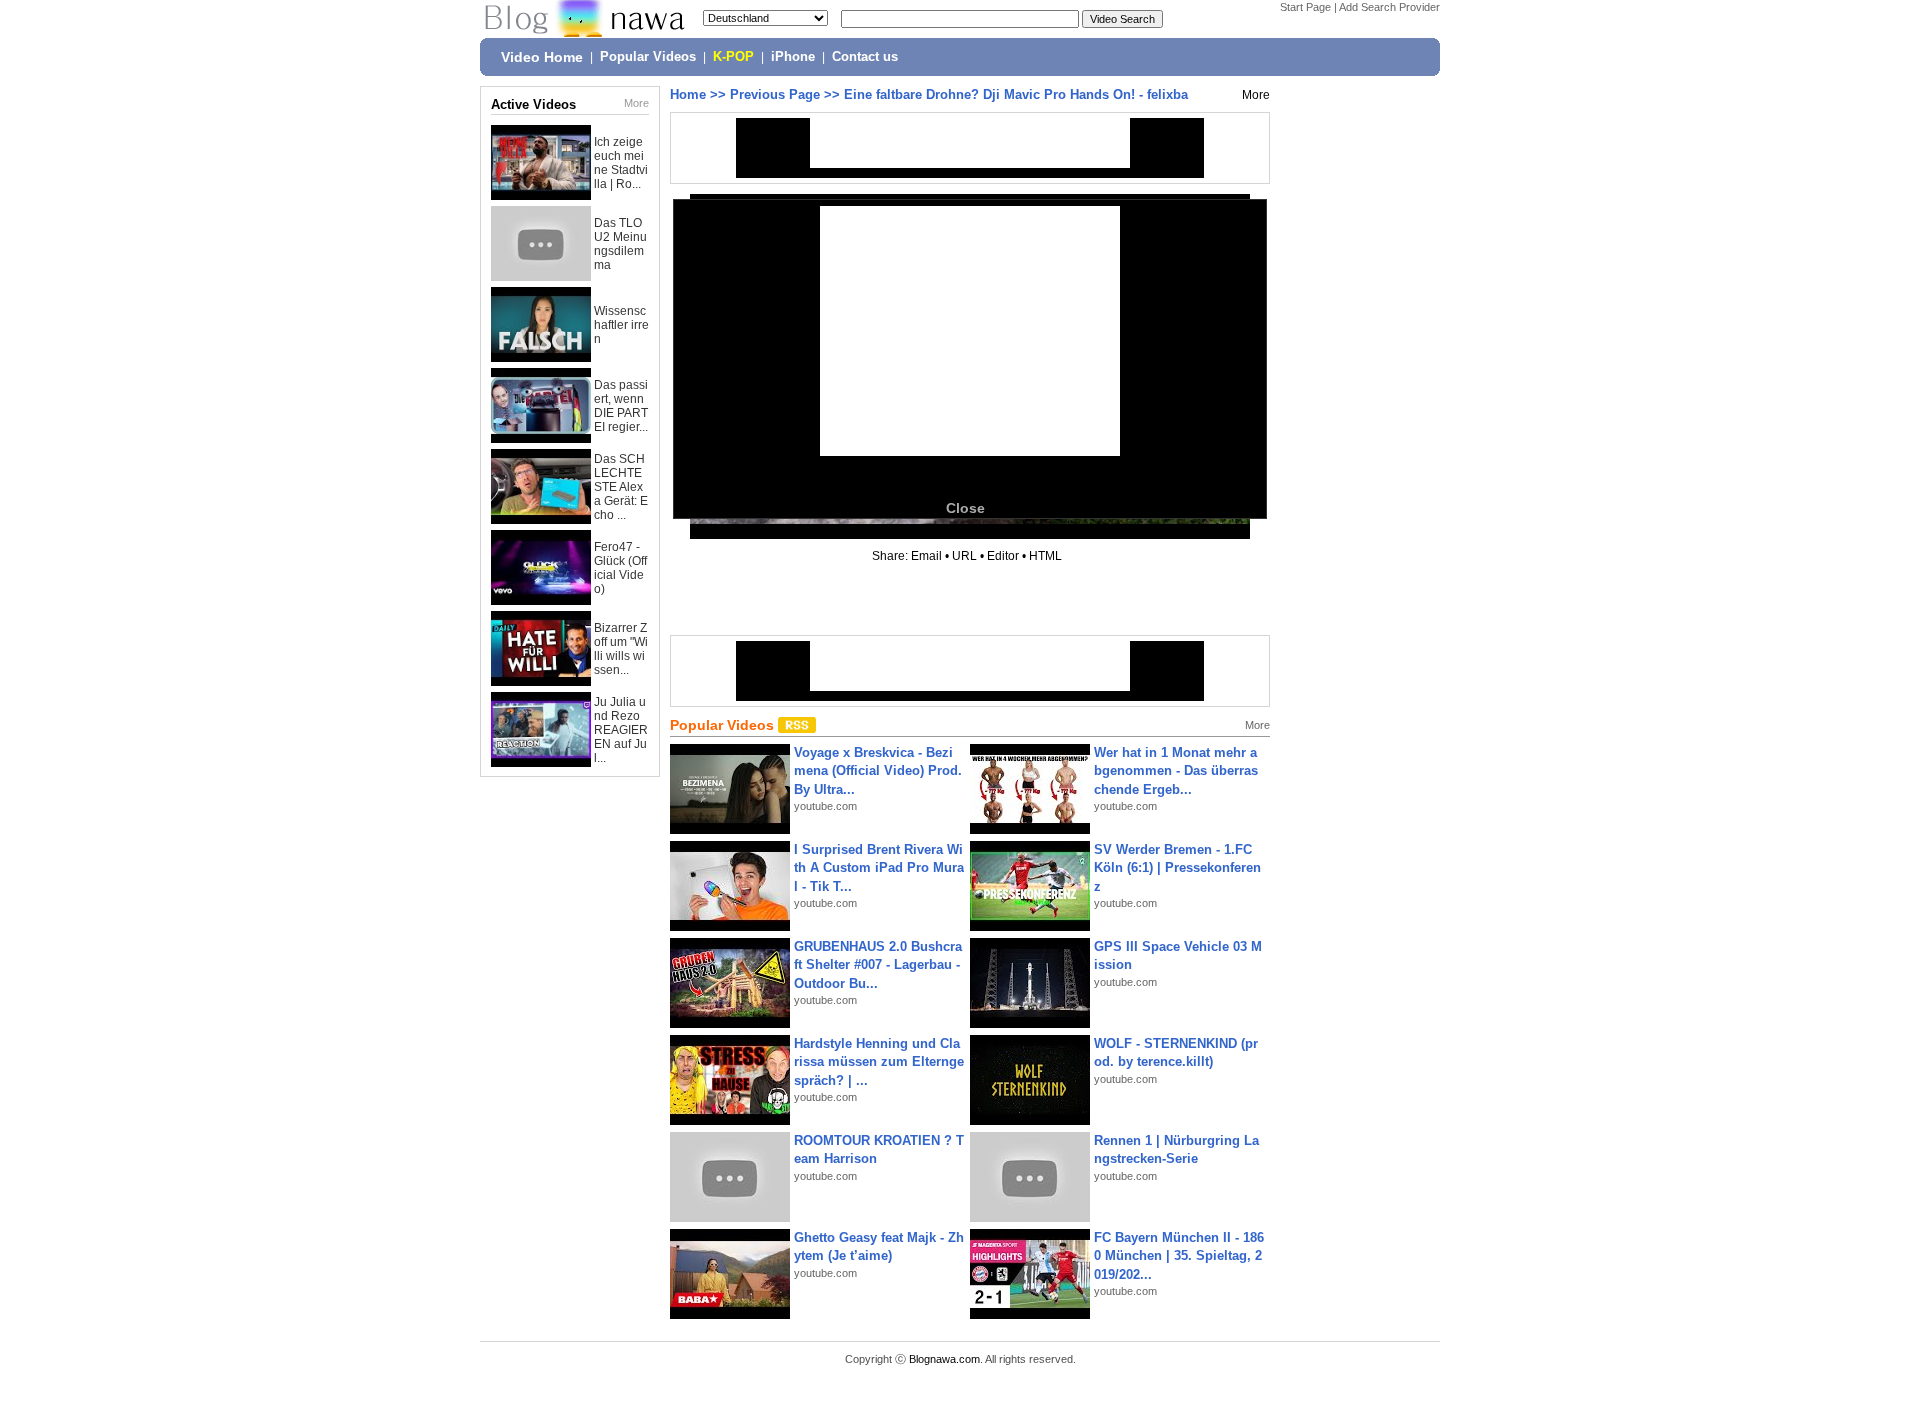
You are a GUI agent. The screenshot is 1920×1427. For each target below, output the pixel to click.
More (636, 103)
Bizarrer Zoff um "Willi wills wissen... (621, 649)
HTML (1045, 556)
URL (964, 556)
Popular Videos (648, 57)
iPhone (793, 57)
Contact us (865, 57)
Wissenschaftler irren (621, 325)
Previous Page (775, 94)
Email (926, 556)
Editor (1003, 556)
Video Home (542, 57)
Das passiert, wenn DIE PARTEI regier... (621, 406)
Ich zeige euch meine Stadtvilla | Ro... (621, 163)
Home (688, 94)
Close (965, 508)
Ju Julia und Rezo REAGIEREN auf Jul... (621, 730)
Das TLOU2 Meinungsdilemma (620, 244)
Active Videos (533, 104)
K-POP (733, 57)
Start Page (1305, 7)
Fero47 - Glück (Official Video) (620, 568)
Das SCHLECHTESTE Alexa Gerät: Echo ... (621, 487)
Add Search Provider (1389, 7)
